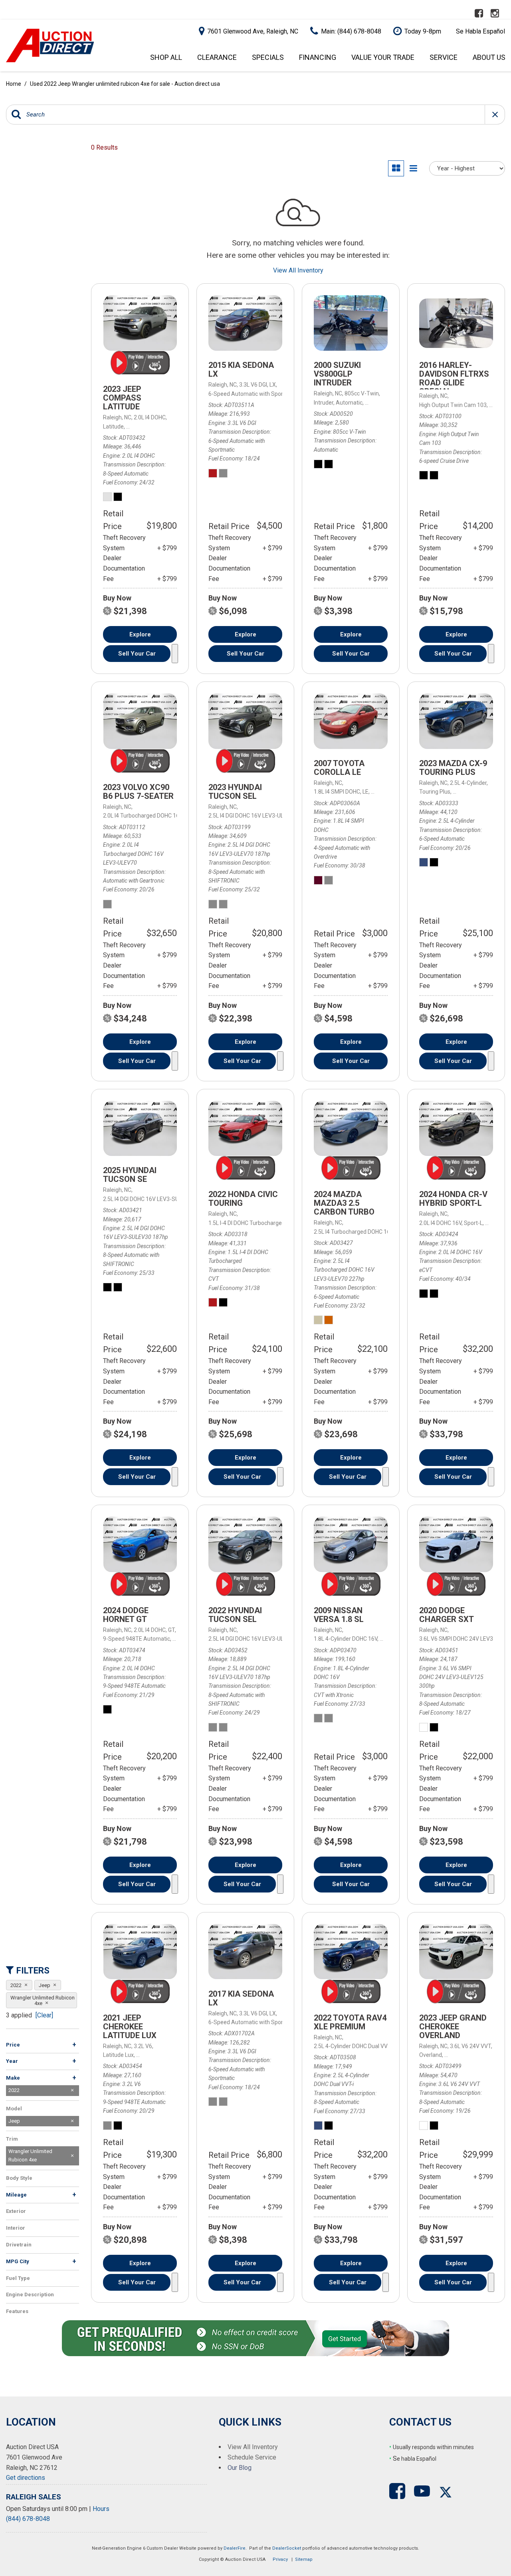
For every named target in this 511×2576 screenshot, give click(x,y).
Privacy (280, 2559)
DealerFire (235, 2548)
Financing (318, 57)
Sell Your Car (137, 654)
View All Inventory (298, 270)
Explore (140, 634)
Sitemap (304, 2559)
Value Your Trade (383, 57)
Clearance (217, 57)
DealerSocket (287, 2548)
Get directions (26, 2478)
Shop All (166, 57)
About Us (489, 57)
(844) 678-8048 (28, 2519)
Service (444, 57)
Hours (101, 2509)
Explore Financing (175, 654)
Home (14, 84)
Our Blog (240, 2468)
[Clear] (44, 2015)
